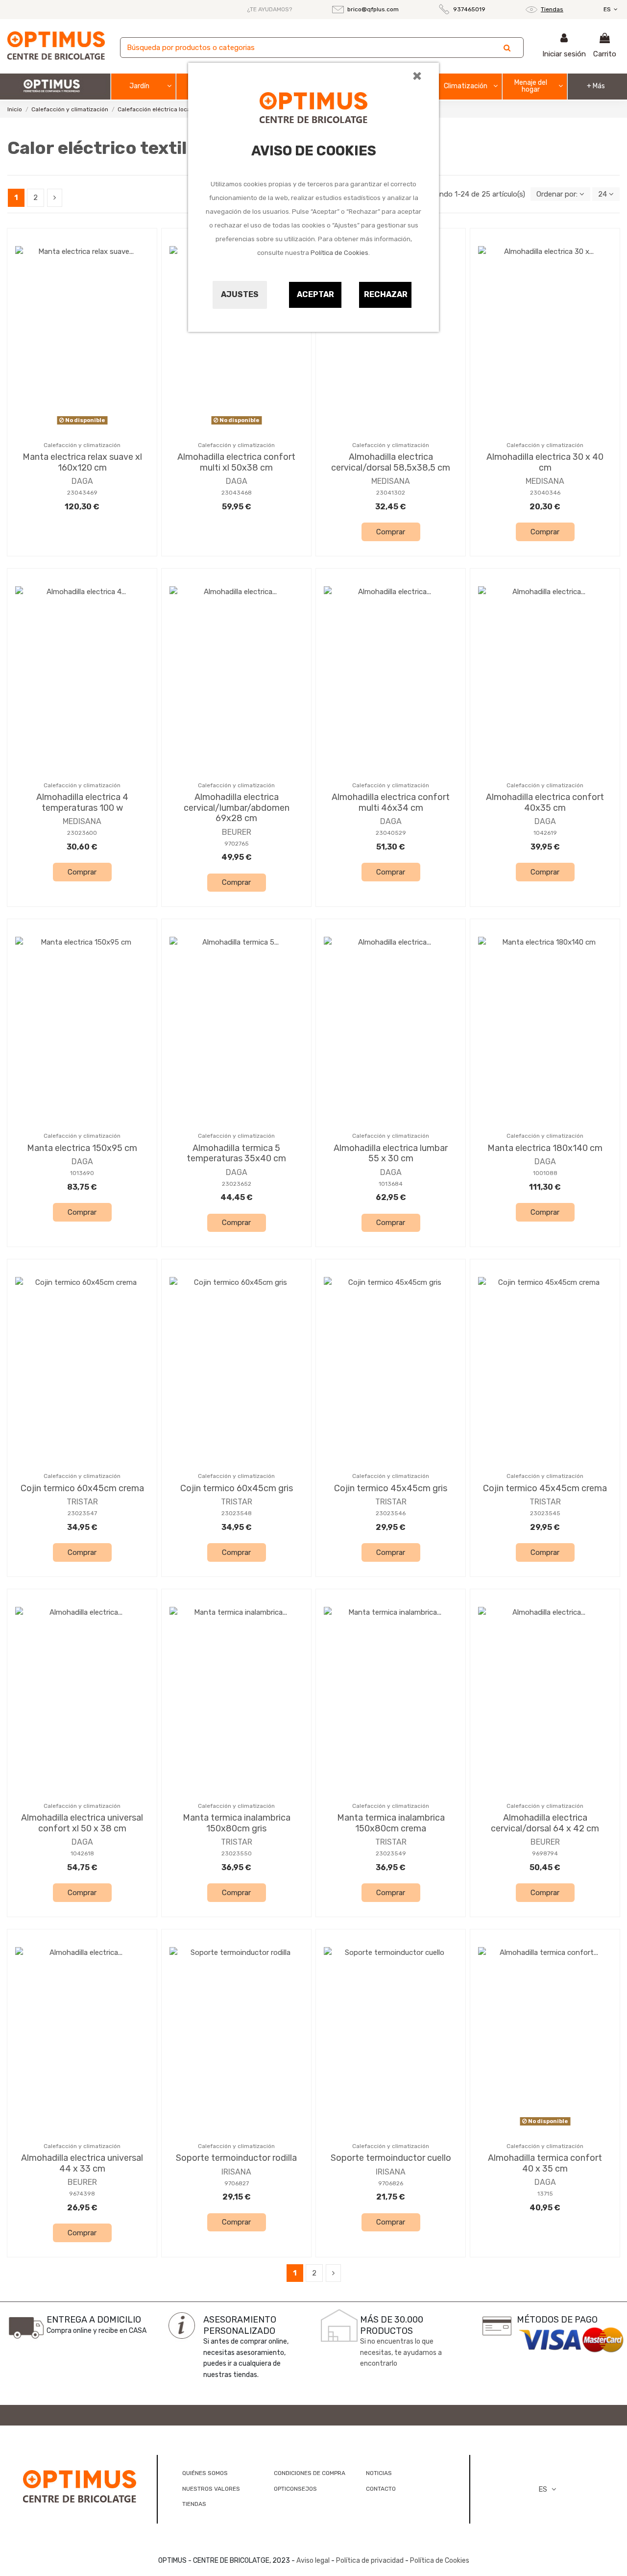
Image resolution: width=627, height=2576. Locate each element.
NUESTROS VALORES (211, 2489)
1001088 (545, 1173)
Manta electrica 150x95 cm (82, 1148)
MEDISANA (391, 481)
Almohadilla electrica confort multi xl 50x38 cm (236, 462)
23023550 (237, 1853)
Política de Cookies (339, 253)
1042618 (82, 1853)
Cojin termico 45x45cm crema (545, 1488)
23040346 (545, 493)
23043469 (82, 493)
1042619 (545, 833)
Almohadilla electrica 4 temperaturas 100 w (82, 802)
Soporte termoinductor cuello (391, 2158)
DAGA (82, 481)
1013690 (82, 1173)
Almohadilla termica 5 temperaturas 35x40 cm (236, 1153)
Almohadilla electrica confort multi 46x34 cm (391, 802)
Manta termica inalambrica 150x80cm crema (391, 1823)
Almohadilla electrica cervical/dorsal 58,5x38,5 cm (391, 462)
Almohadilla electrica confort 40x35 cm (545, 802)
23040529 (391, 833)
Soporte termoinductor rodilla (236, 2158)
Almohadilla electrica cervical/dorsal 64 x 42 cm (545, 1823)
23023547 (82, 1513)
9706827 (237, 2183)
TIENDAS (194, 2504)
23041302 (391, 493)
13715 (545, 2194)
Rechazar (386, 294)
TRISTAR (82, 1502)
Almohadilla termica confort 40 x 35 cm (545, 2163)
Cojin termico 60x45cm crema (82, 1488)
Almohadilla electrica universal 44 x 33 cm (82, 2163)
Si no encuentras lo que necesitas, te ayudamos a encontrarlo (401, 2352)
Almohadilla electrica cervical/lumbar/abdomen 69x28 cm (237, 808)
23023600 (82, 833)
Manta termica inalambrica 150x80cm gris (237, 1823)
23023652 (237, 1184)
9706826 (391, 2183)
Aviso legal (313, 2561)
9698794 (545, 1853)
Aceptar (315, 294)
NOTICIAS (379, 2473)
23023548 (237, 1513)
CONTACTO (381, 2489)
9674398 (82, 2194)
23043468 (237, 493)
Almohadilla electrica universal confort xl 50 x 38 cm (82, 1823)
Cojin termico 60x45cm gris (237, 1488)
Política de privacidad (370, 2561)
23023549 (391, 1853)
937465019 (469, 9)
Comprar (391, 532)
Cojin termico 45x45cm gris (391, 1488)
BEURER (237, 832)
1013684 (391, 1184)
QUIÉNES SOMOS (205, 2473)
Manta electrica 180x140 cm (545, 1148)
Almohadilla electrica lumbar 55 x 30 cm (391, 1153)
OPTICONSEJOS (295, 2489)
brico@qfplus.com (373, 9)
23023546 (391, 1513)
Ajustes (240, 294)
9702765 (237, 844)
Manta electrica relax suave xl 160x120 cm (82, 462)
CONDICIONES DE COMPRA (310, 2473)
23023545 (545, 1513)
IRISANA (236, 2172)
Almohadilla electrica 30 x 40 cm (545, 462)
